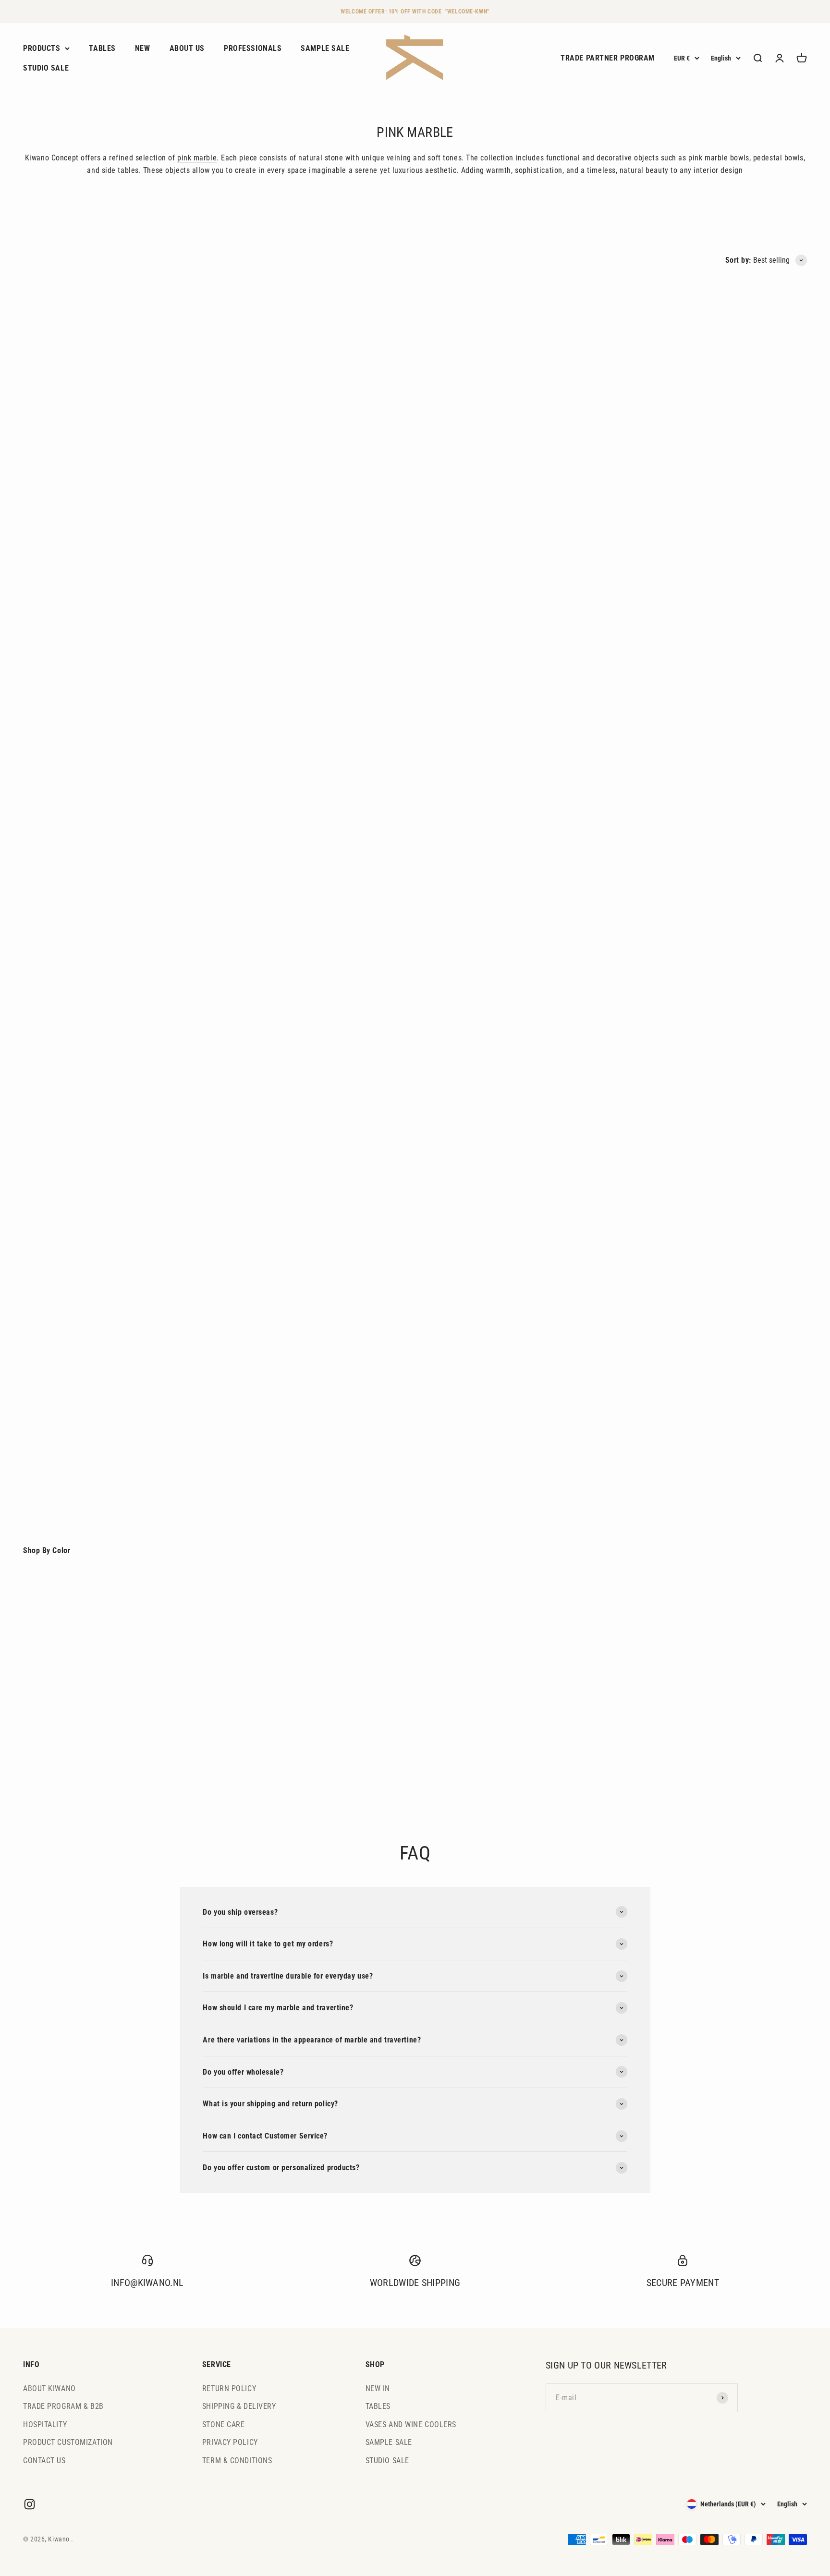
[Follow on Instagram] (30, 2504)
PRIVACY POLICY (230, 2442)
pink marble (197, 158)
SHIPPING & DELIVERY (239, 2406)
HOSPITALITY (45, 2424)
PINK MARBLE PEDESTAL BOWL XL (281, 486)
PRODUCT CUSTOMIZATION (68, 2442)
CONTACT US (44, 2461)
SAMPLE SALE (325, 48)
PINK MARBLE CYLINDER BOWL (275, 747)
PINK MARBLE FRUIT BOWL (466, 486)
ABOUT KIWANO (49, 2388)
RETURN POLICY (229, 2388)
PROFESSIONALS (253, 48)
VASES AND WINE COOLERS (411, 2424)
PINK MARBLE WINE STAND (268, 1240)
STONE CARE (224, 2424)
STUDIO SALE (46, 68)
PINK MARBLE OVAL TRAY (67, 747)
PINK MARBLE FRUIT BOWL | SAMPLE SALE (494, 993)
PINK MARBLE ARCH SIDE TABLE (78, 1240)
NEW (143, 48)
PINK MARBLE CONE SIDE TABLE (675, 486)
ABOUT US (187, 48)
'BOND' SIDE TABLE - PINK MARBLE (83, 1487)
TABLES (102, 48)
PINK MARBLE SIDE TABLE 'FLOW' (478, 1487)
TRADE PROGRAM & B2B (63, 2406)
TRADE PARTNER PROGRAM (608, 58)
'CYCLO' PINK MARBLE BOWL (72, 993)
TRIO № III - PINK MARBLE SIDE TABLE (686, 993)
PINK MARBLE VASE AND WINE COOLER (488, 1240)
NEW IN (378, 2388)
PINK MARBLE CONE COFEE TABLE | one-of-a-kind (307, 1487)
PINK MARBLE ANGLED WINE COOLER (683, 1240)
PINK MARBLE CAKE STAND (70, 486)
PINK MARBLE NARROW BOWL (472, 747)
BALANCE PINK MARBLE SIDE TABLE (284, 993)
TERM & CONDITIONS (237, 2461)
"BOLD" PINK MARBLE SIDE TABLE (677, 747)
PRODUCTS (42, 48)
